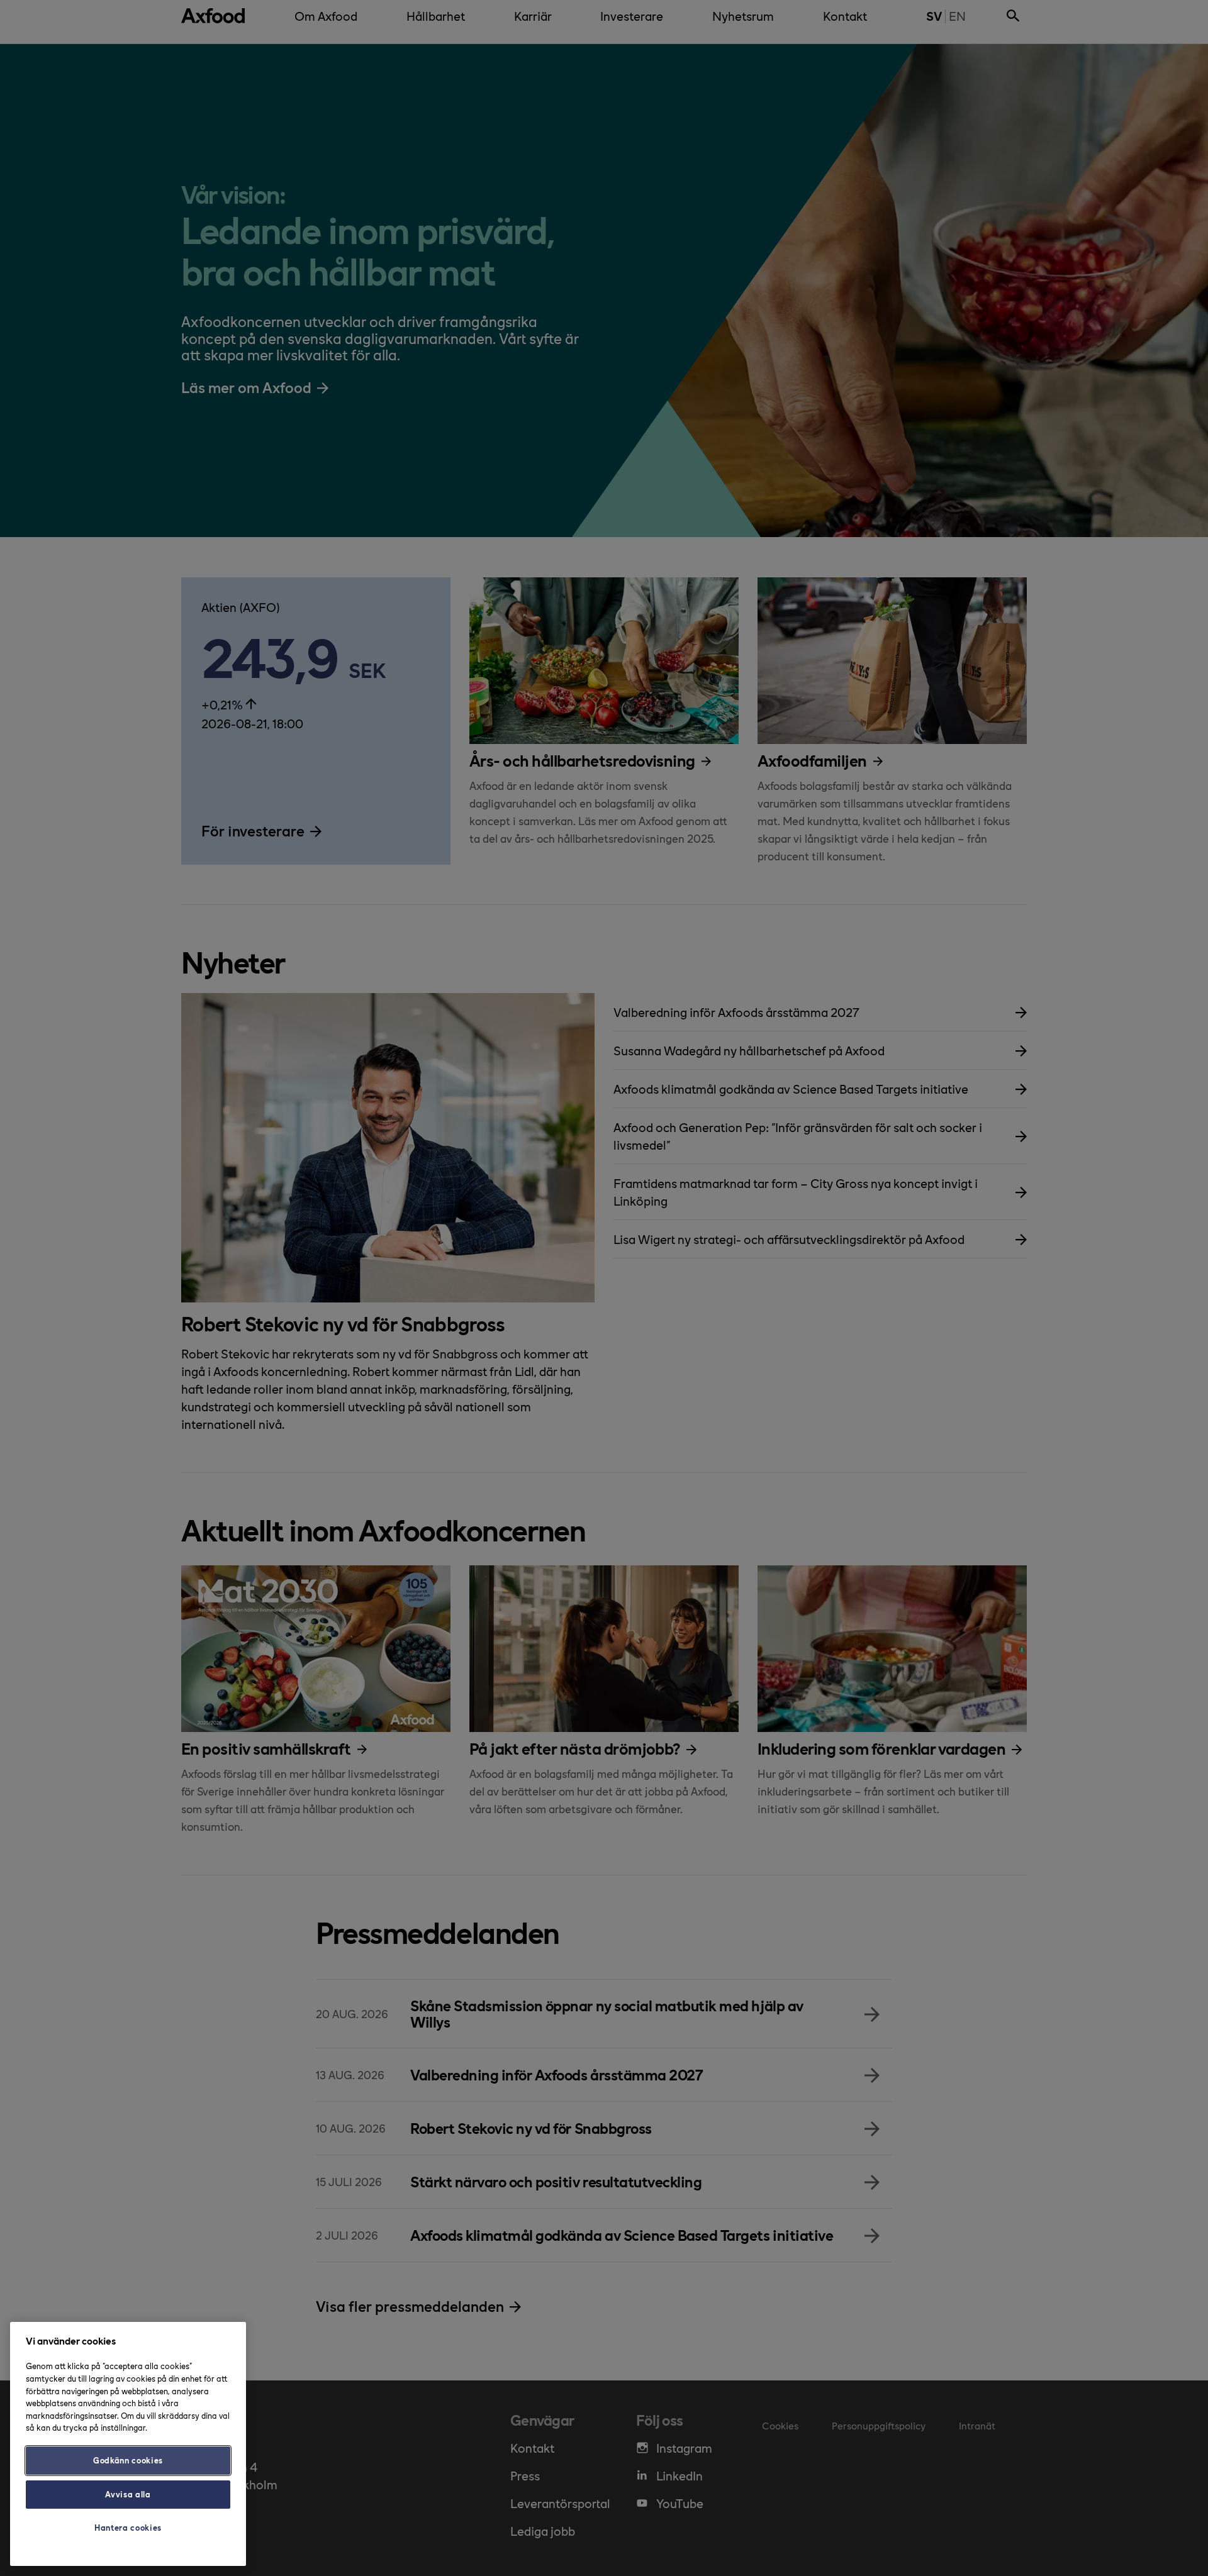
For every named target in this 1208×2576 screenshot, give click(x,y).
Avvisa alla (128, 2494)
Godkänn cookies (128, 2460)
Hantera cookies (128, 2527)
